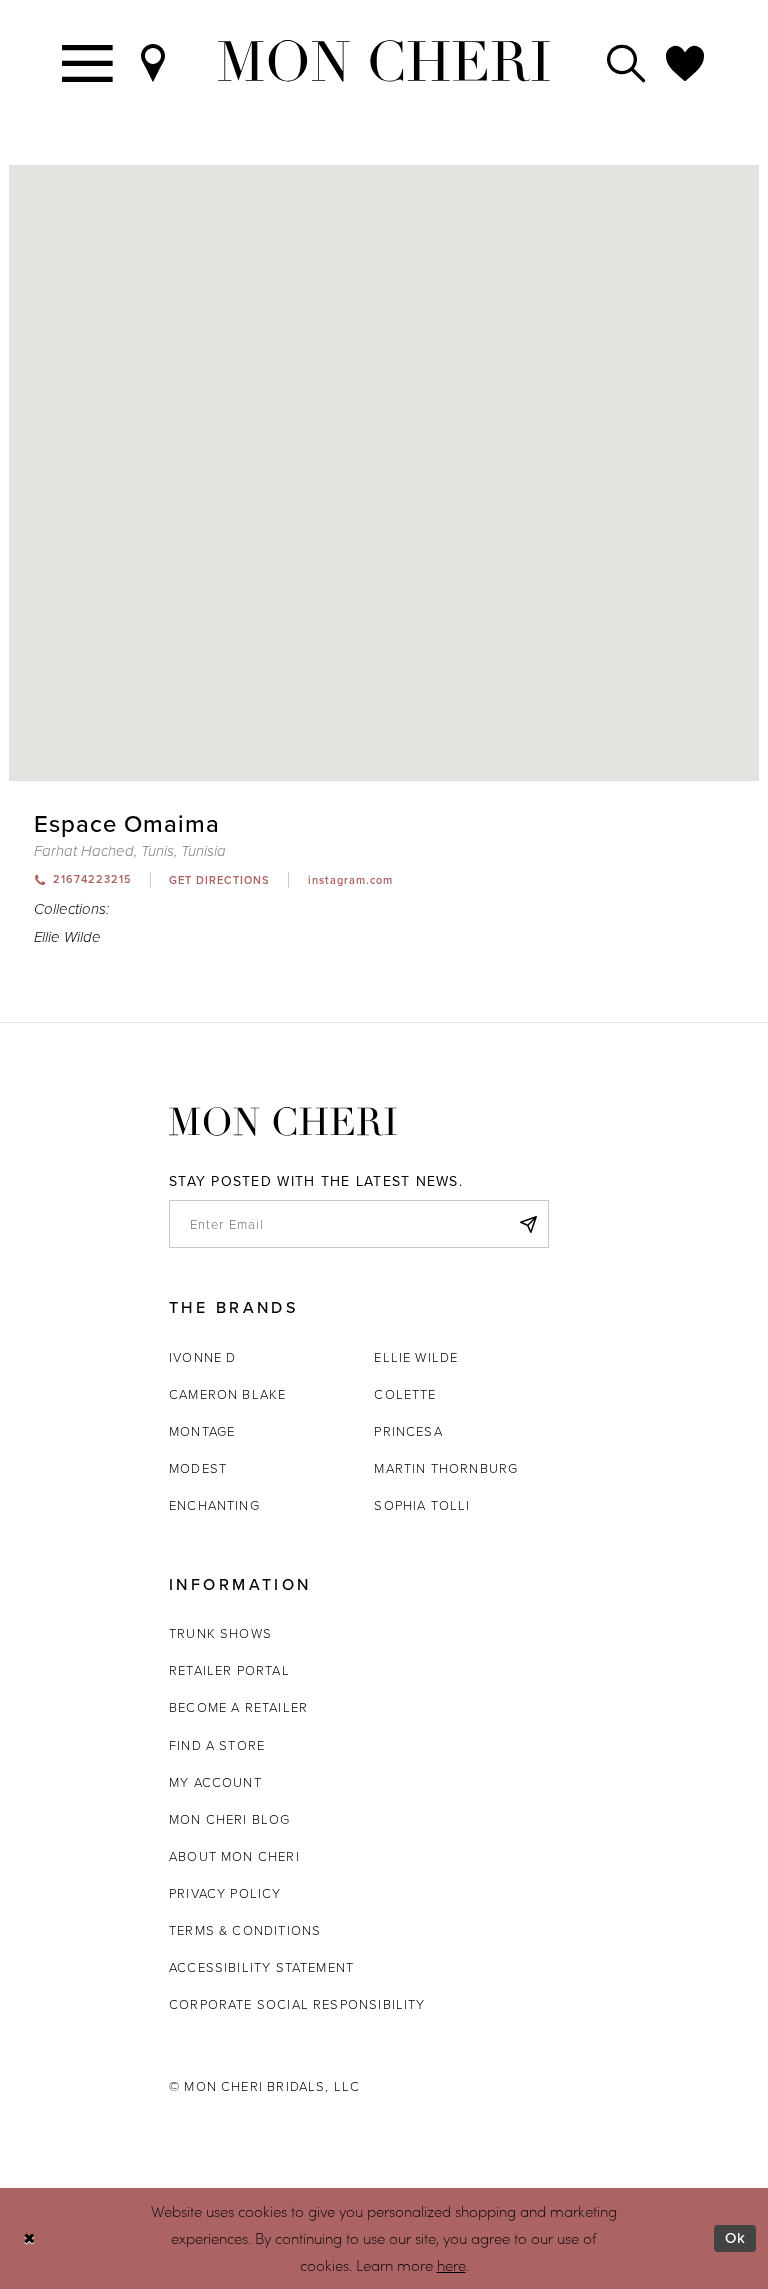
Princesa (408, 1431)
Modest (198, 1468)
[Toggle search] (627, 61)
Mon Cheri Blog (230, 1819)
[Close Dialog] (29, 2238)
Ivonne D (202, 1357)
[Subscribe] (528, 1224)
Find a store (217, 1745)
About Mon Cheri (234, 1856)
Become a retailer (238, 1707)
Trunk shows (220, 1633)
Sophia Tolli (422, 1505)
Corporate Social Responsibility (297, 2004)
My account (215, 1782)
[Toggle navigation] (88, 61)
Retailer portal (229, 1670)
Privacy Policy (225, 1893)
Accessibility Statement (261, 1967)
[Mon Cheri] (283, 1121)
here (451, 2265)
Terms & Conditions (245, 1930)
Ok (735, 2237)
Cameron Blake (227, 1394)
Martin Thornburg (446, 1468)
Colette (405, 1394)
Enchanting (214, 1505)
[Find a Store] (154, 61)
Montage (202, 1431)
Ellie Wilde (67, 937)
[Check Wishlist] (686, 61)
